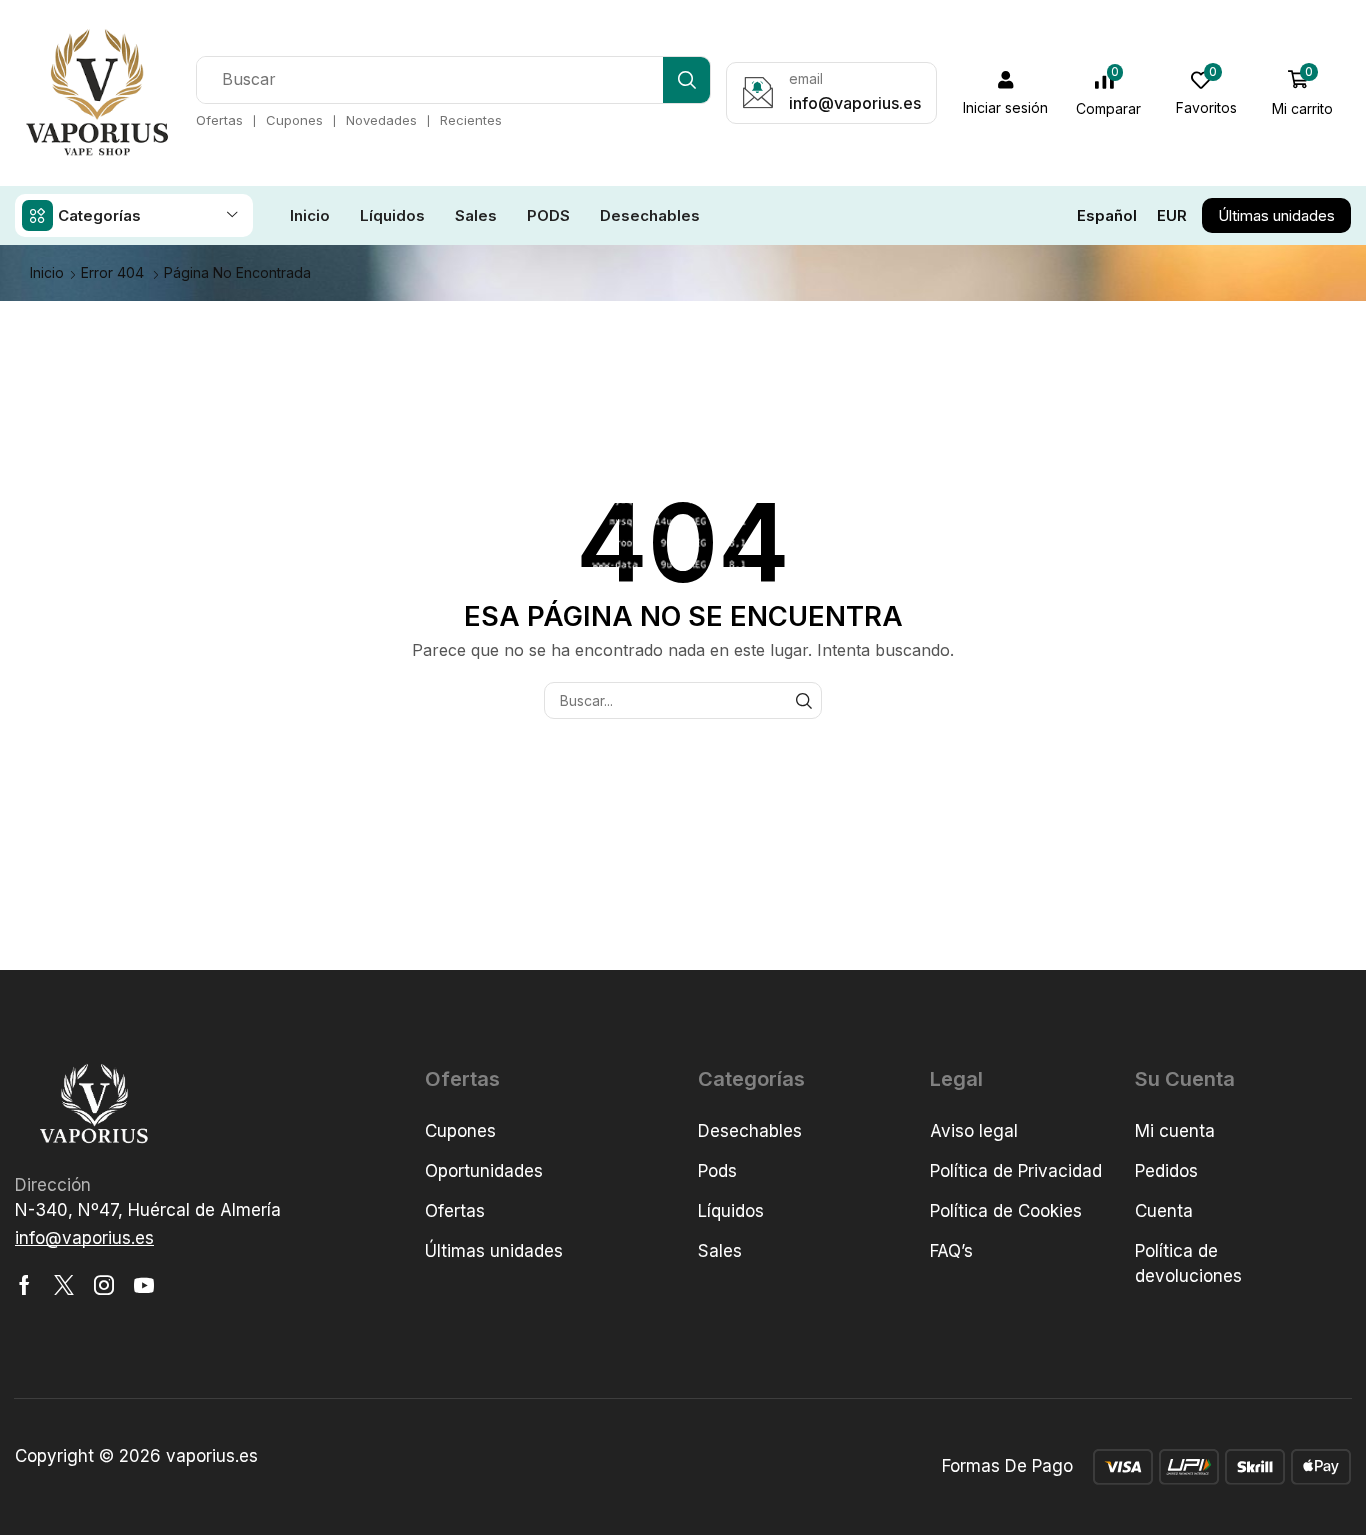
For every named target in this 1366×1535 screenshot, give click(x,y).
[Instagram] (104, 1285)
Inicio (47, 272)
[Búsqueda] (686, 80)
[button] (1006, 93)
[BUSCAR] (803, 700)
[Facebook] (24, 1285)
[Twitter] (64, 1285)
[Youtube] (144, 1285)
